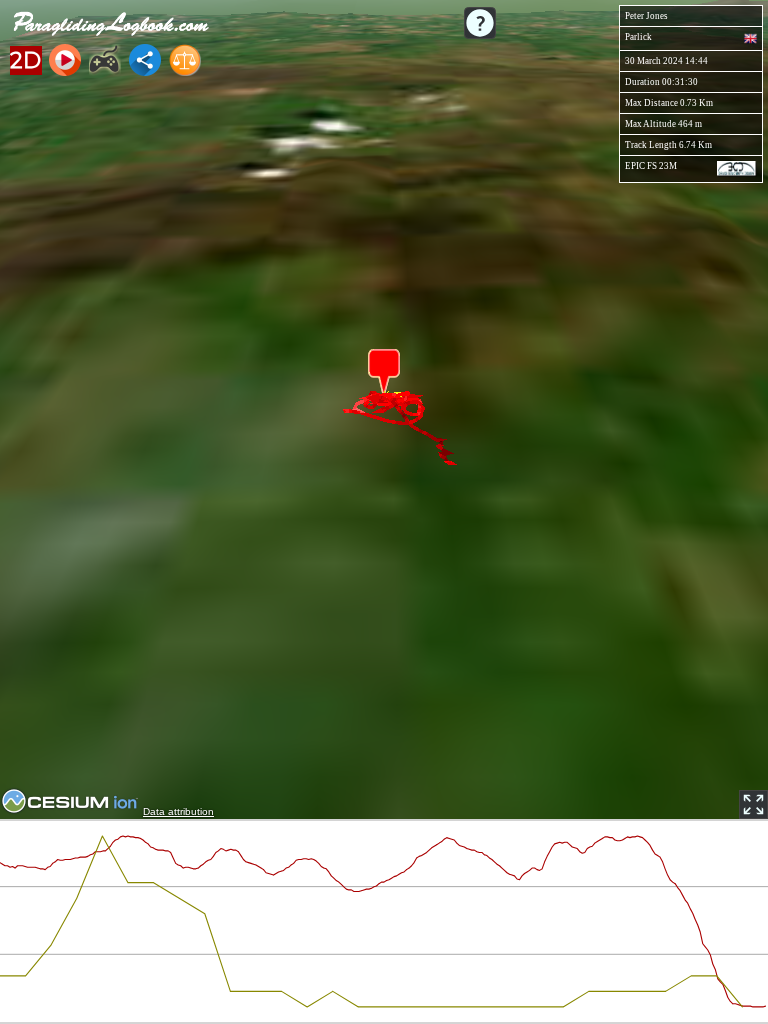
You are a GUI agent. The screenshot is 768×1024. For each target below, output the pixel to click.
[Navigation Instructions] (480, 23)
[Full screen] (753, 804)
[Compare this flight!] (185, 60)
